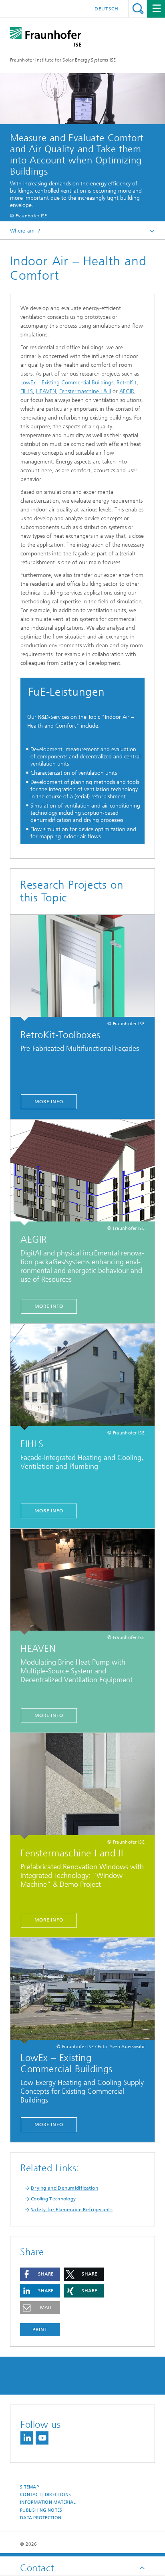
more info (49, 1102)
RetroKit (127, 383)
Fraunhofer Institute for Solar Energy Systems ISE (63, 60)
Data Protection (41, 2518)
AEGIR (127, 391)
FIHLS (27, 391)
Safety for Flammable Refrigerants (72, 2210)
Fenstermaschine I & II (85, 391)
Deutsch (107, 9)
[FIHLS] (82, 1377)
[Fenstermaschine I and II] (82, 1786)
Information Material (48, 2502)
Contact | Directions (46, 2495)
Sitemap (29, 2487)
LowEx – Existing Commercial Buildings (67, 383)
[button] (40, 2274)
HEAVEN (46, 391)
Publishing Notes (41, 2510)
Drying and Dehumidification (64, 2188)
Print (40, 2329)
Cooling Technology (53, 2199)
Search (138, 9)
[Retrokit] (82, 968)
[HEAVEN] (82, 1582)
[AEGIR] (82, 1173)
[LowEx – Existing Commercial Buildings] (82, 1991)
